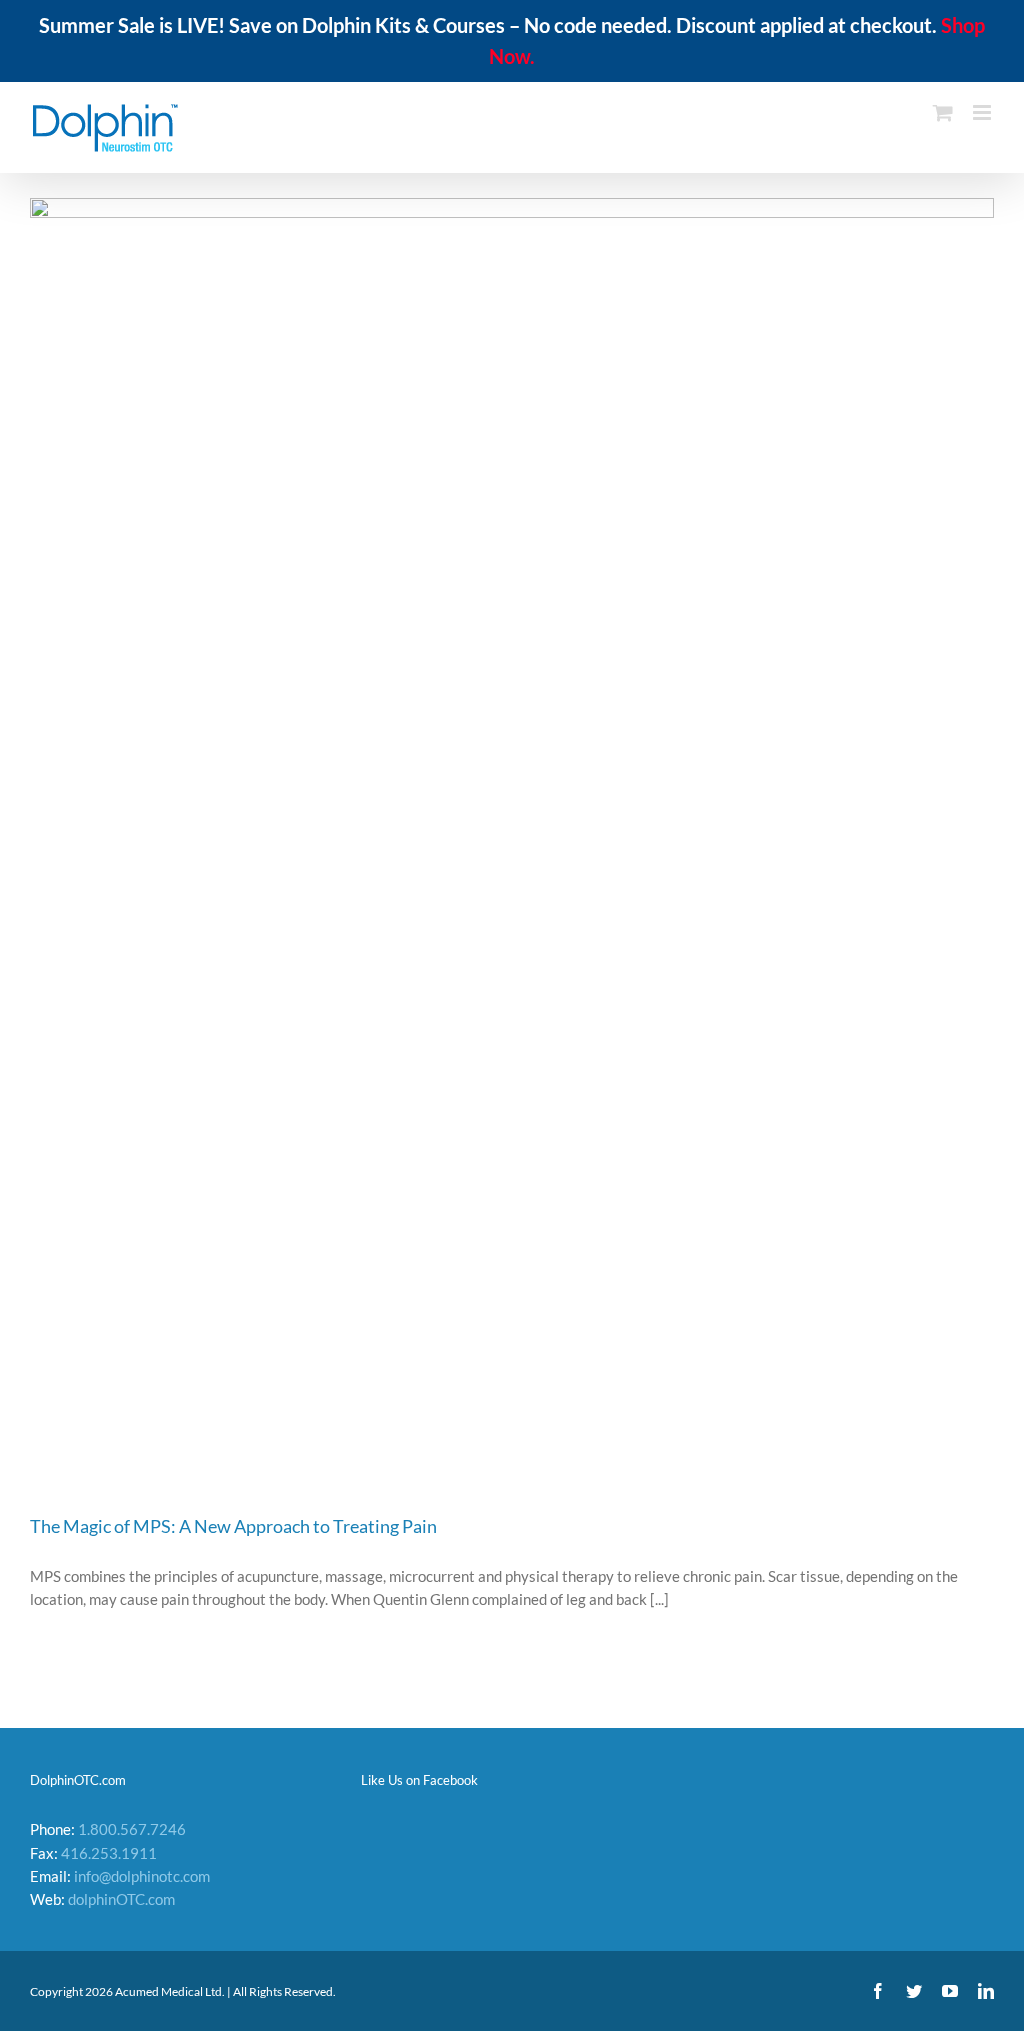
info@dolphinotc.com (142, 1876)
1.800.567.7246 (132, 1829)
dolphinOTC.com (121, 1899)
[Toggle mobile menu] (983, 112)
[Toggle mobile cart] (943, 112)
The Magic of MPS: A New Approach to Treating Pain (233, 1526)
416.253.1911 (109, 1853)
